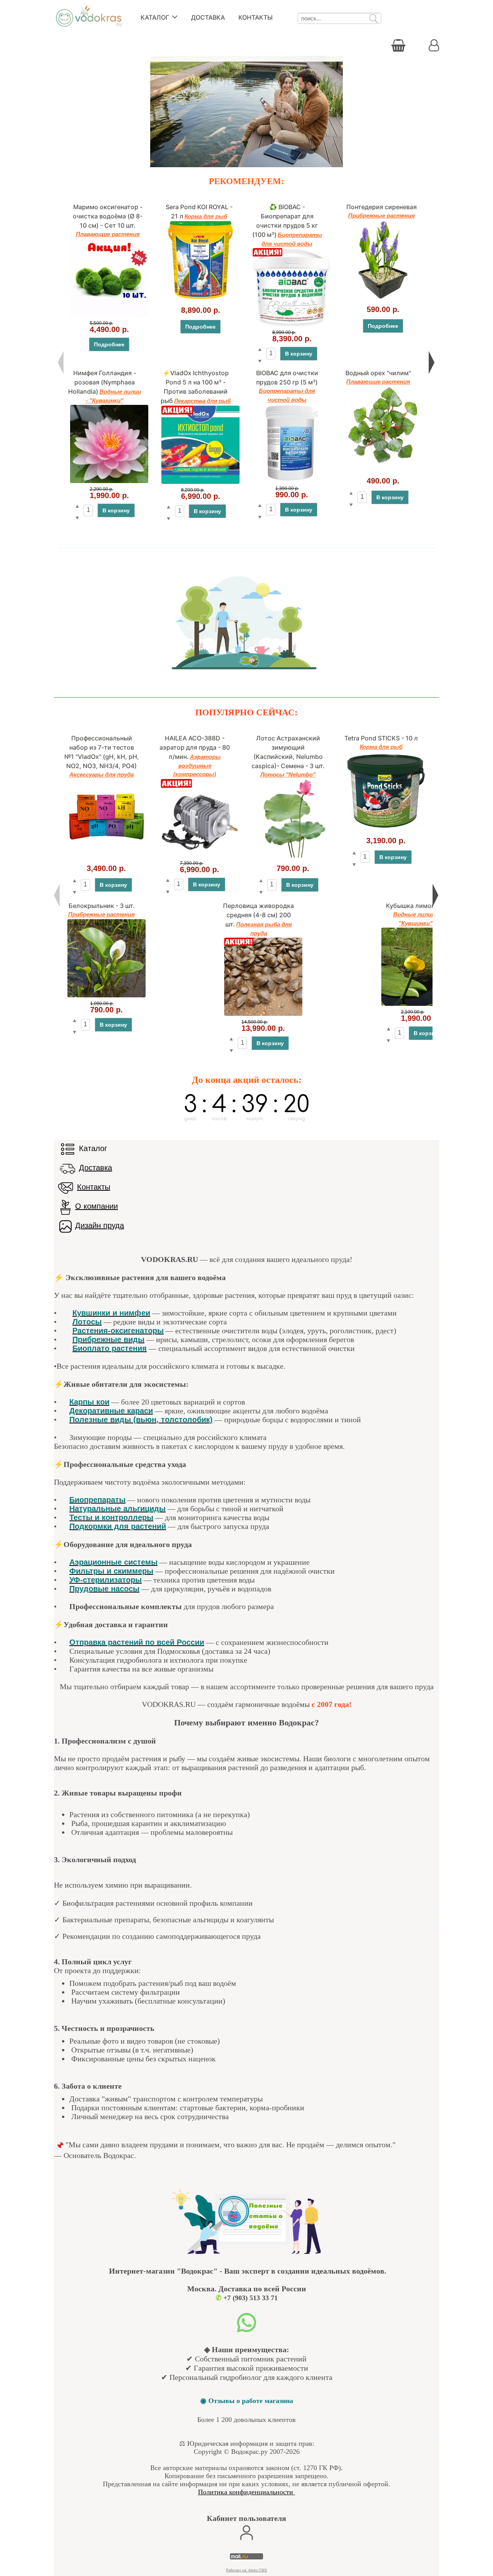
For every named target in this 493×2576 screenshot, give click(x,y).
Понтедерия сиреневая (381, 207)
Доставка (208, 17)
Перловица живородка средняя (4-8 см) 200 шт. (258, 915)
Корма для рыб (206, 216)
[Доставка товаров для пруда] (67, 1168)
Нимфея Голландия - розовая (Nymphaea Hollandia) (102, 382)
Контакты (256, 17)
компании (101, 1206)
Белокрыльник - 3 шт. (102, 906)
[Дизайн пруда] (65, 1226)
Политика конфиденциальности (246, 2492)
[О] (65, 1207)
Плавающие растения (108, 234)
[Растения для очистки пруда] (246, 675)
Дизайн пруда (100, 1225)
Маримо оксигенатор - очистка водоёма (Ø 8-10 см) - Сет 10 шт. (108, 216)
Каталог (156, 17)
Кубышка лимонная (416, 906)
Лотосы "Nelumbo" (288, 774)
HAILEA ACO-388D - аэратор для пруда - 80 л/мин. (195, 747)
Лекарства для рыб (202, 401)
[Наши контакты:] (65, 1188)
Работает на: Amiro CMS (246, 2570)
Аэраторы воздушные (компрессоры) (197, 765)
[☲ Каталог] (67, 1149)
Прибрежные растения (381, 216)
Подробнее (109, 344)
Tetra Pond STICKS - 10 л (381, 738)
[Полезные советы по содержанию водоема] (246, 2254)
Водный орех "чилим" (378, 373)
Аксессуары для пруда (101, 774)
